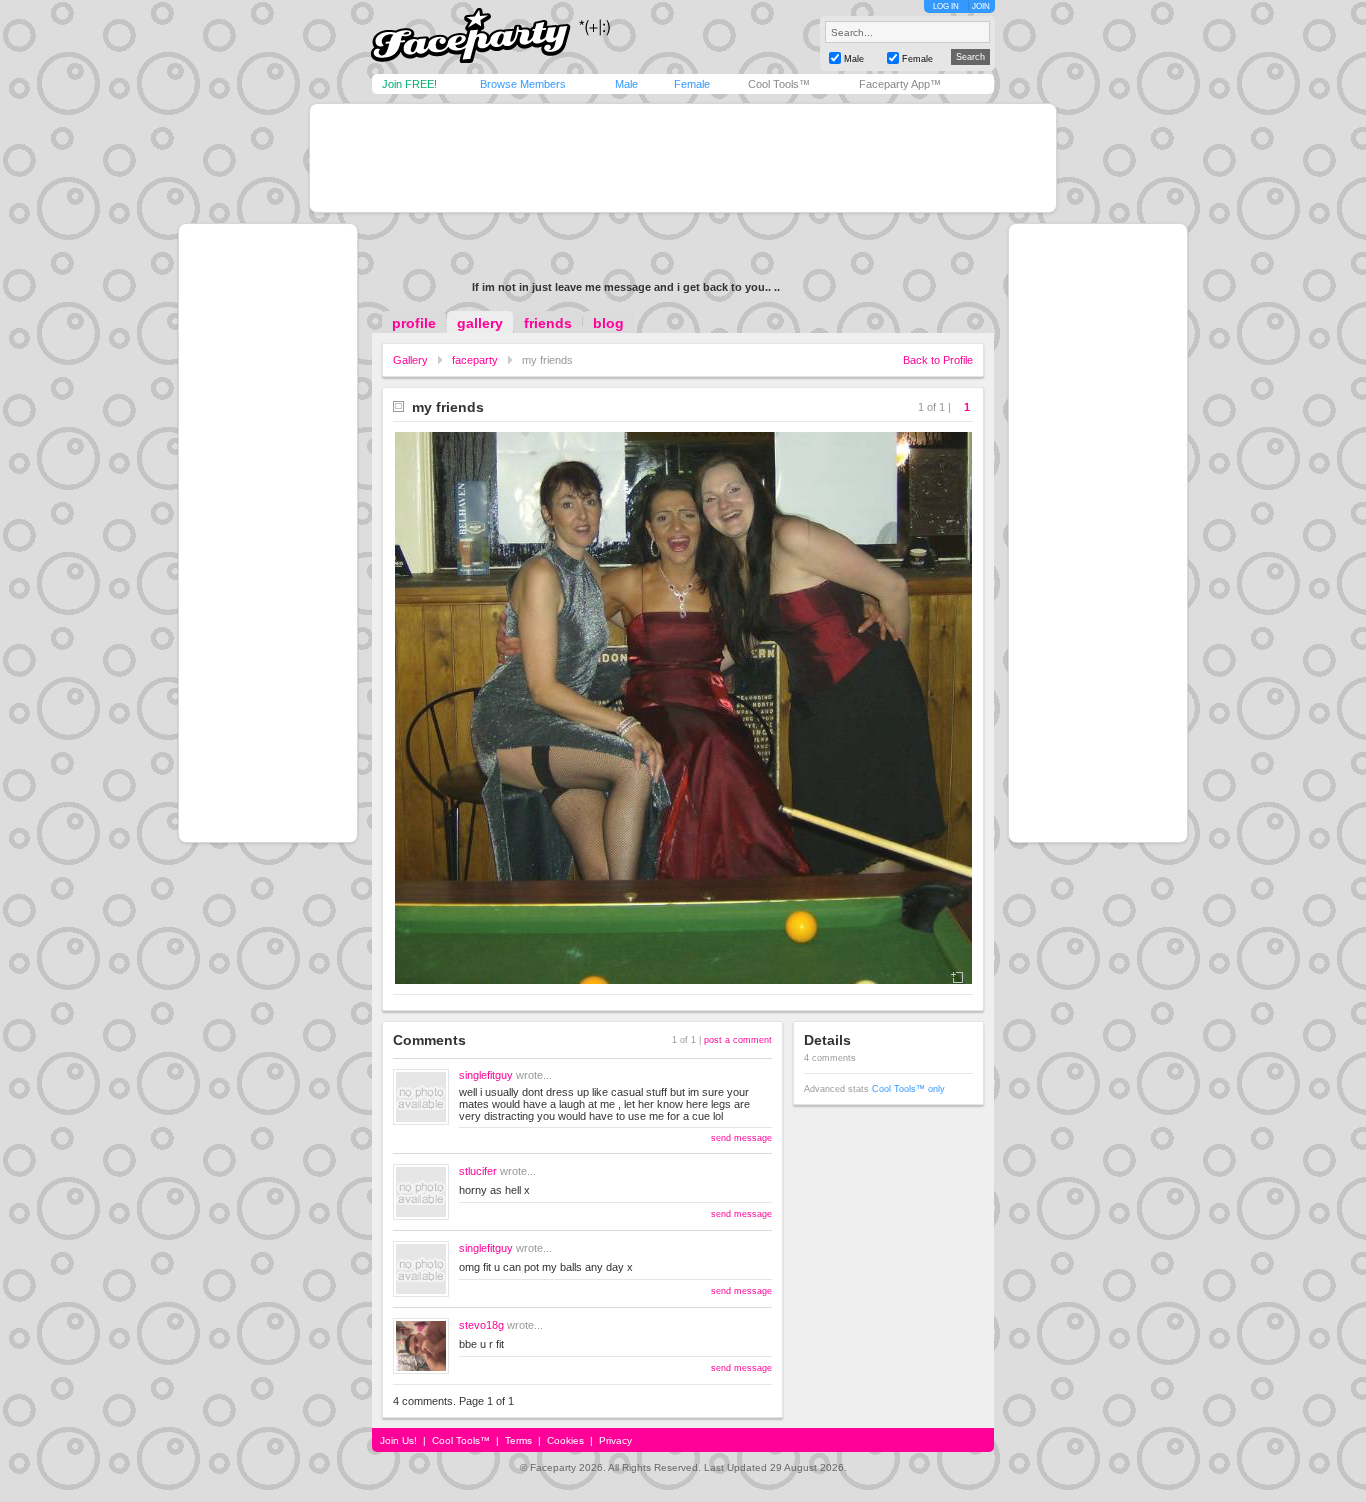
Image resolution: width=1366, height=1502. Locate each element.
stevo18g (481, 1325)
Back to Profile (938, 360)
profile (414, 323)
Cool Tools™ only (908, 1089)
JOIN (981, 6)
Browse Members (523, 84)
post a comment (738, 1040)
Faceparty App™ (900, 84)
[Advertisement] (683, 158)
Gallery (410, 360)
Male (626, 84)
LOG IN (946, 6)
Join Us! (398, 1440)
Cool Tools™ (779, 84)
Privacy (615, 1440)
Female (692, 84)
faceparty (475, 360)
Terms (518, 1440)
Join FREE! (409, 84)
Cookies (565, 1440)
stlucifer (478, 1171)
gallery (480, 323)
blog (608, 323)
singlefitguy (486, 1075)
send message (741, 1138)
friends (548, 323)
